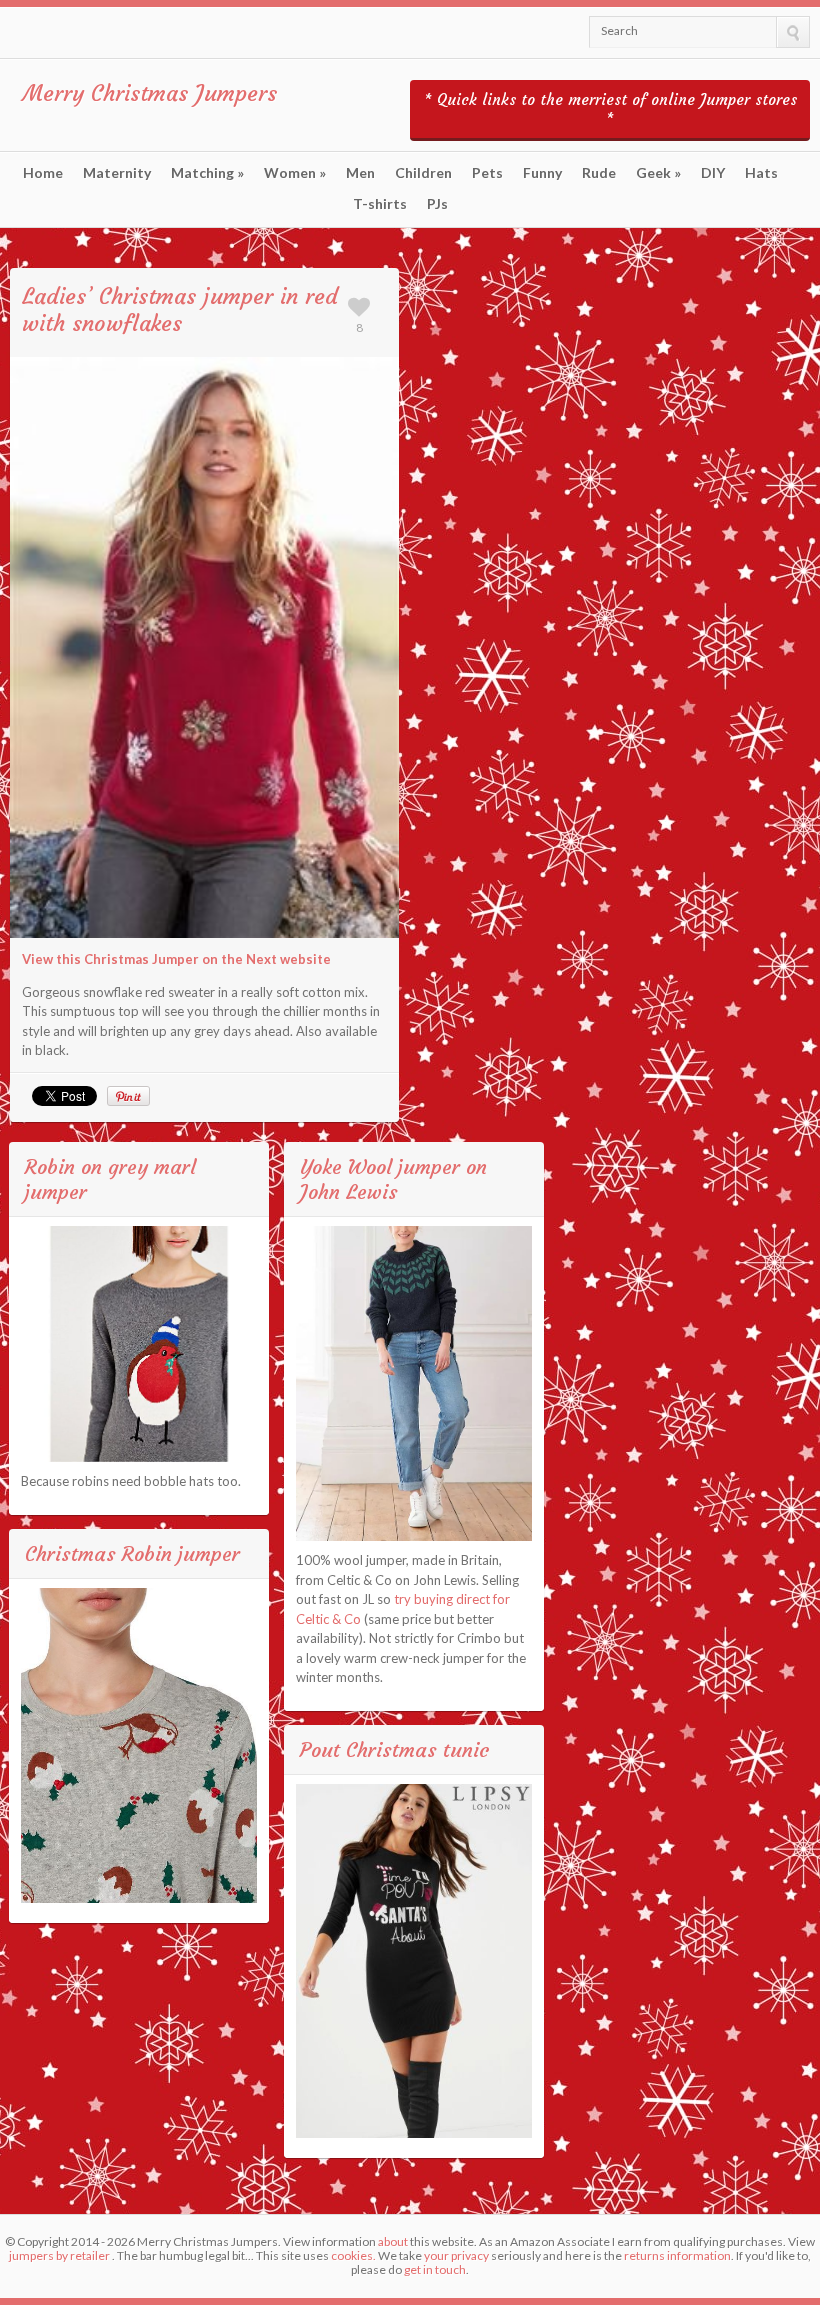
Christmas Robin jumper (132, 1553)
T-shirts (380, 204)
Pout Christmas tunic (395, 1749)
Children (423, 173)
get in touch (435, 2269)
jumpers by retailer (59, 2255)
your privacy (456, 2255)
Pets (487, 173)
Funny (542, 173)
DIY (713, 173)
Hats (761, 173)
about (393, 2241)
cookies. (353, 2255)
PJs (437, 204)
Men (360, 173)
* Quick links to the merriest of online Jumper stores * (610, 109)
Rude (599, 173)
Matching (207, 173)
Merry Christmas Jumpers (150, 93)
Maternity (117, 173)
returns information (677, 2255)
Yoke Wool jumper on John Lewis (393, 1179)
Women (295, 173)
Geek (658, 173)
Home (43, 173)
